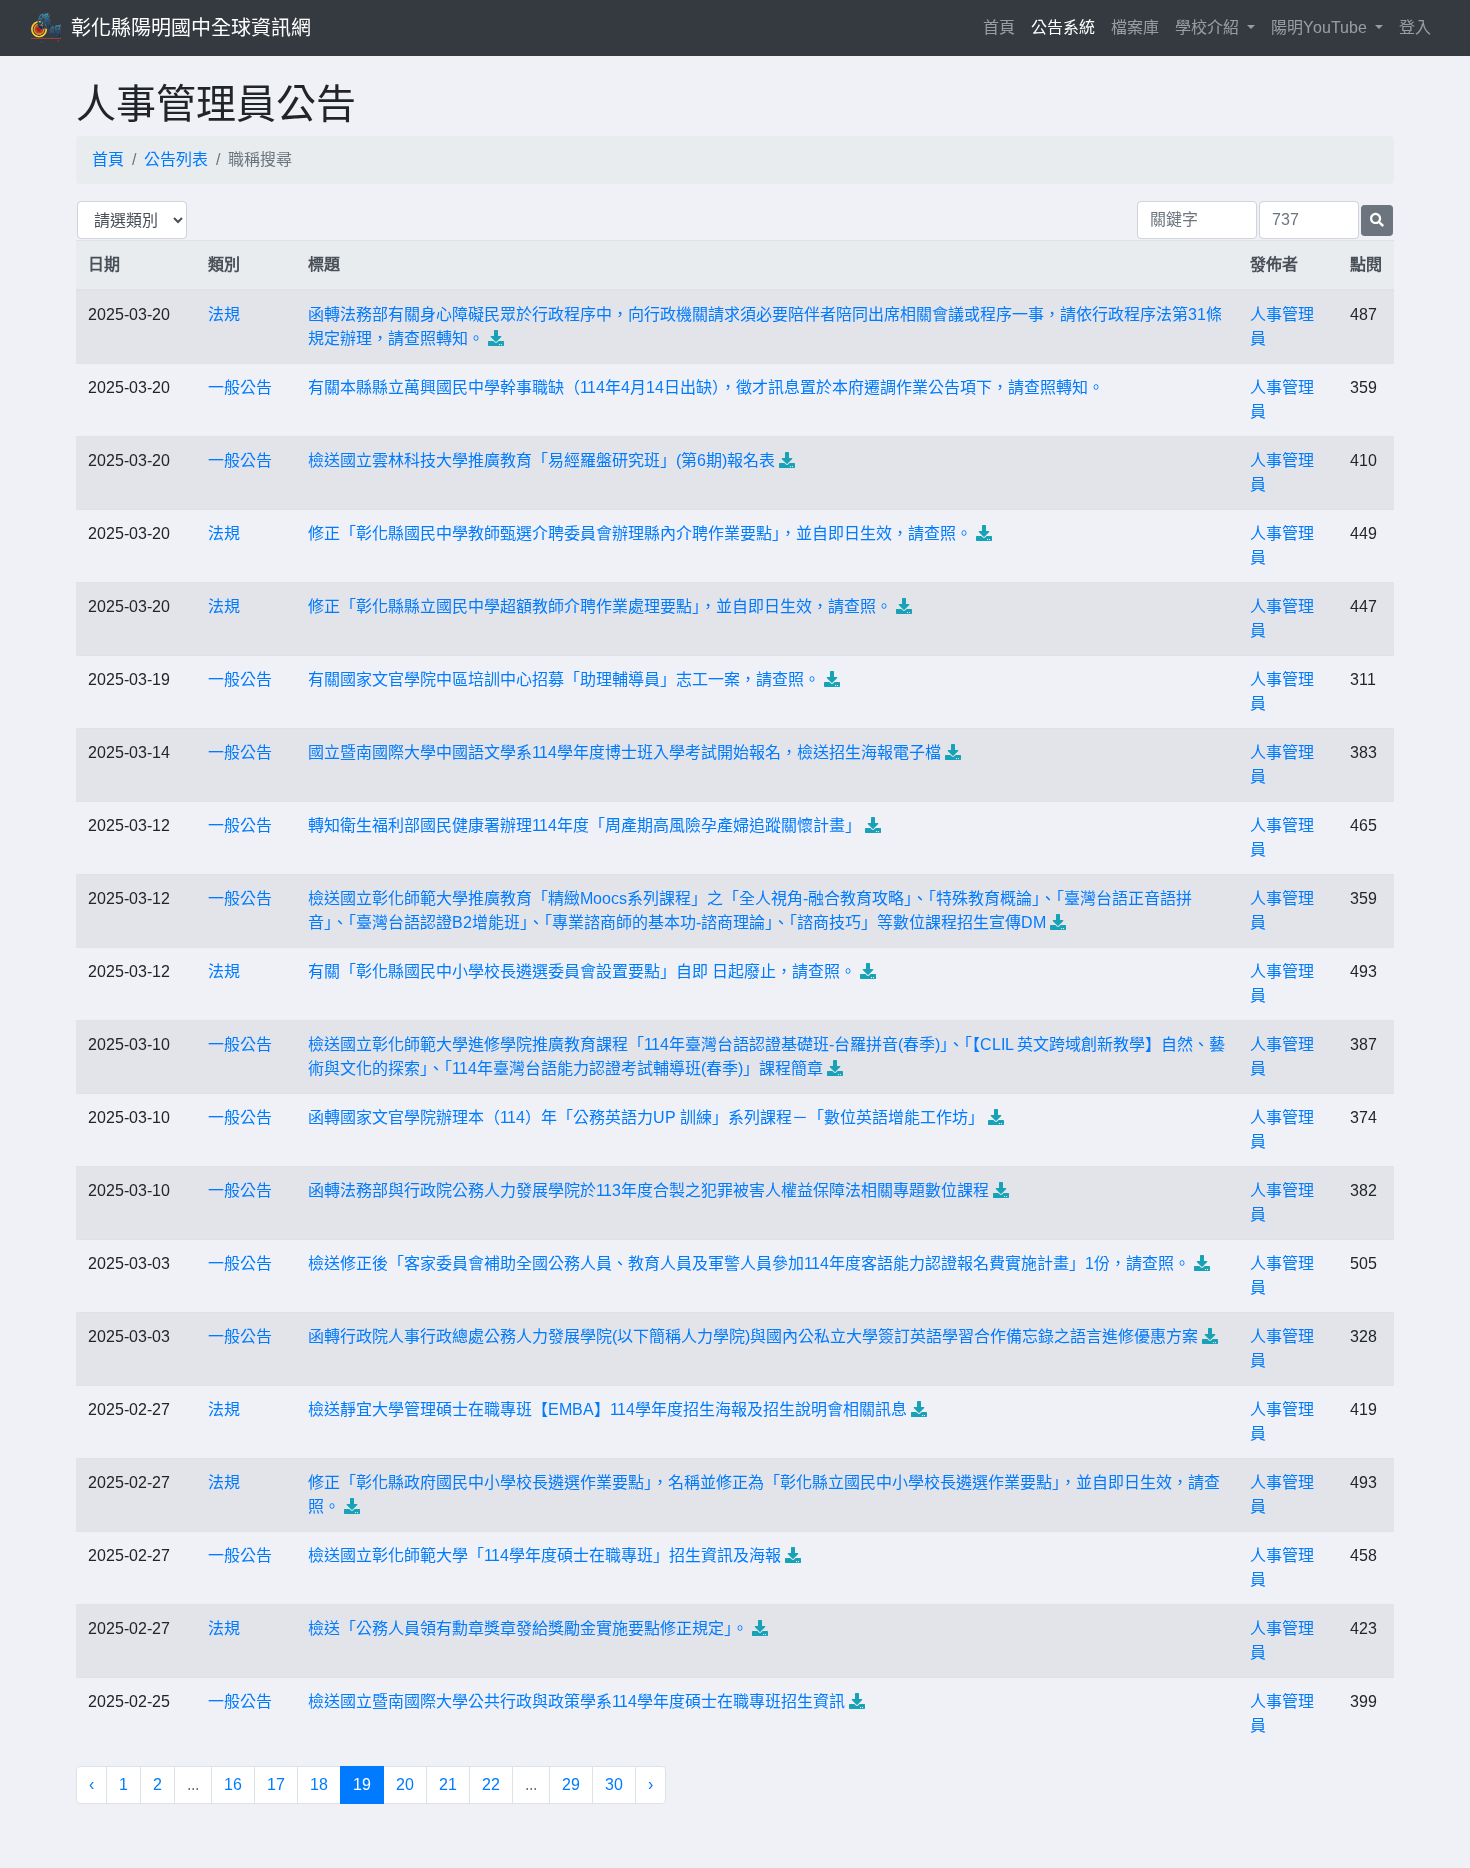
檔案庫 (1135, 27)
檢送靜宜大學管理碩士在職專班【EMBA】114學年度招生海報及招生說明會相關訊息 (607, 1409)
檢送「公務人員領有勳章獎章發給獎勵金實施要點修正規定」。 (528, 1628)
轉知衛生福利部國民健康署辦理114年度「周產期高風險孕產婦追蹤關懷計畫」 (584, 825)
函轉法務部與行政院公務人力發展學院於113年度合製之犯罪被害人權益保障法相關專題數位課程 (648, 1190)
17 (276, 1784)
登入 (1415, 27)
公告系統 (1063, 27)
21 (448, 1784)
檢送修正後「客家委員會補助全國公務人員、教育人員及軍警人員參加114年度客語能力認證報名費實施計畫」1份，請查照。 (749, 1263)
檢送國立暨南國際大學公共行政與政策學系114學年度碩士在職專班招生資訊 (576, 1701)
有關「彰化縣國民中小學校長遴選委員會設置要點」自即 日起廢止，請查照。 (582, 971)
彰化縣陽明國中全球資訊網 (191, 28)
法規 (224, 314)
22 (491, 1784)
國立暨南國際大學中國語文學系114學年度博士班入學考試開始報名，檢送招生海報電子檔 (624, 752)
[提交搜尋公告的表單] (1377, 220)
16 (233, 1784)
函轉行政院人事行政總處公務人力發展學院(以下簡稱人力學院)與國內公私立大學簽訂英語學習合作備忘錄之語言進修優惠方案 (753, 1336)
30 (614, 1784)
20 (405, 1784)
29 (571, 1784)
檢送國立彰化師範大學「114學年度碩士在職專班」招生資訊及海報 (544, 1555)
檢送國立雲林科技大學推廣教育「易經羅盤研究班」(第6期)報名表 (541, 460)
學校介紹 (1209, 27)
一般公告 (240, 387)
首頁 (1003, 27)
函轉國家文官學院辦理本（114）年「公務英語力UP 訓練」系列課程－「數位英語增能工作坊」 (646, 1117)
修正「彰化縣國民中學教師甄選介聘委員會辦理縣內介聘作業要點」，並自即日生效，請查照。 (640, 533)
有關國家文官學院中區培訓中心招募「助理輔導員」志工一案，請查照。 (564, 679)
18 (319, 1784)
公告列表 (176, 159)
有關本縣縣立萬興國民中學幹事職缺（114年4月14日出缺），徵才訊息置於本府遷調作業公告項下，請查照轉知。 (706, 387)
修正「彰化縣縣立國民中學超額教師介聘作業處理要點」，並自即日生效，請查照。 (600, 606)
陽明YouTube (1321, 27)
